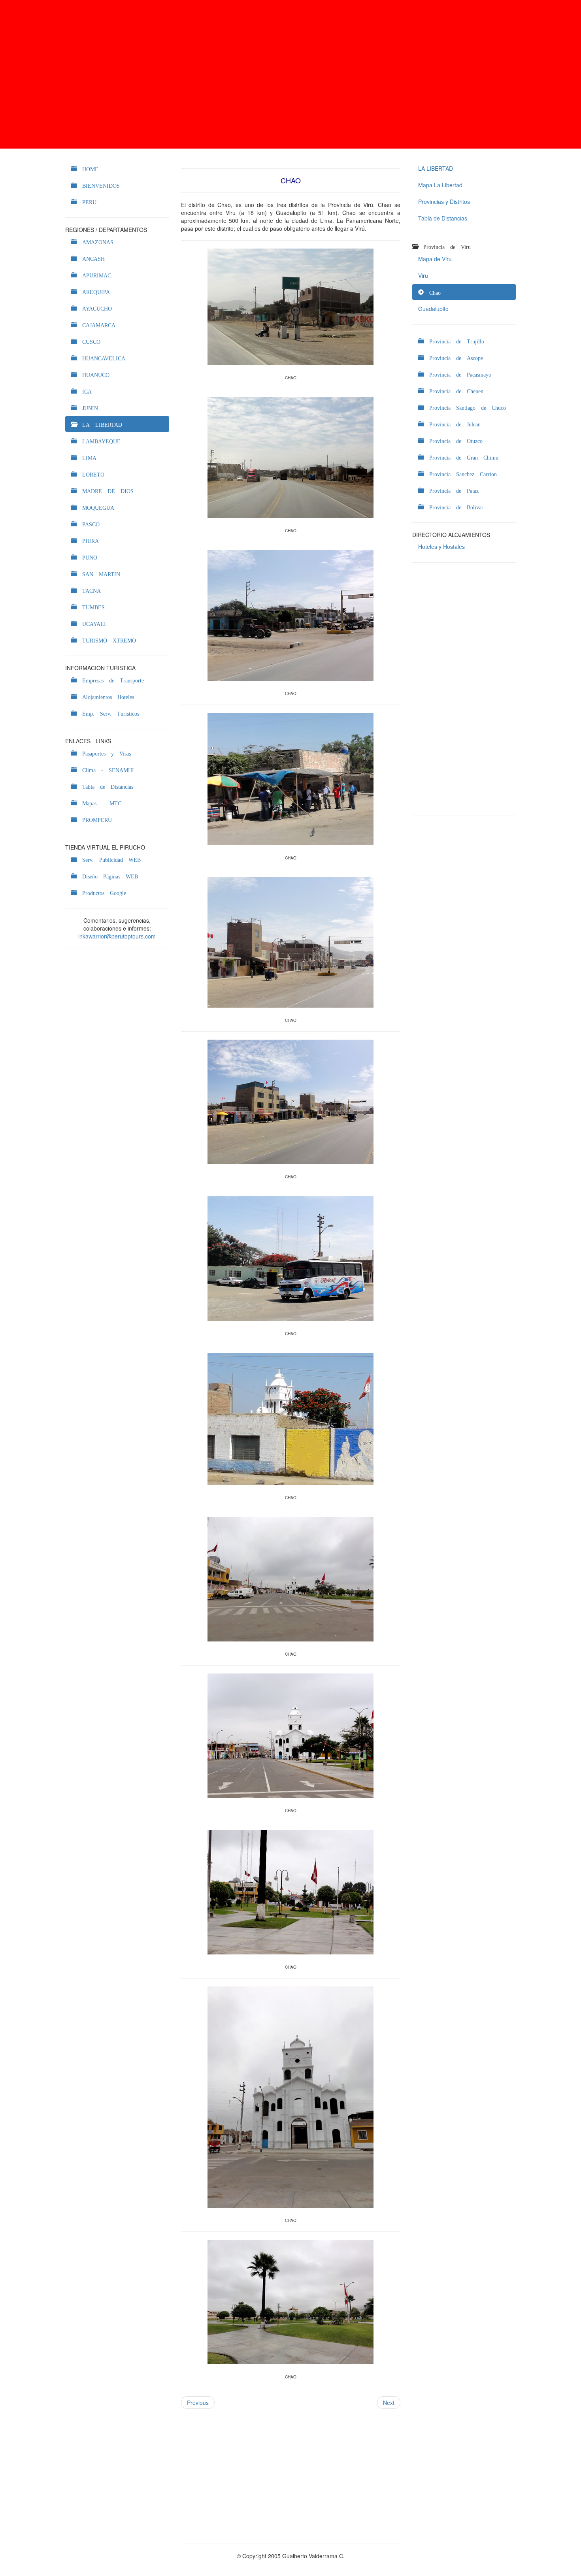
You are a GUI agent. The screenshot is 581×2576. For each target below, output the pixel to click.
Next (389, 2403)
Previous (198, 2403)
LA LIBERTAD (436, 168)
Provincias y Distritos (444, 202)
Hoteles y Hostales (441, 546)
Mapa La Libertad (440, 185)
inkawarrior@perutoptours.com (117, 936)
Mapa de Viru (435, 259)
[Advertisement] (290, 74)
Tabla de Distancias (443, 218)
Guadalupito (433, 309)
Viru (423, 275)
